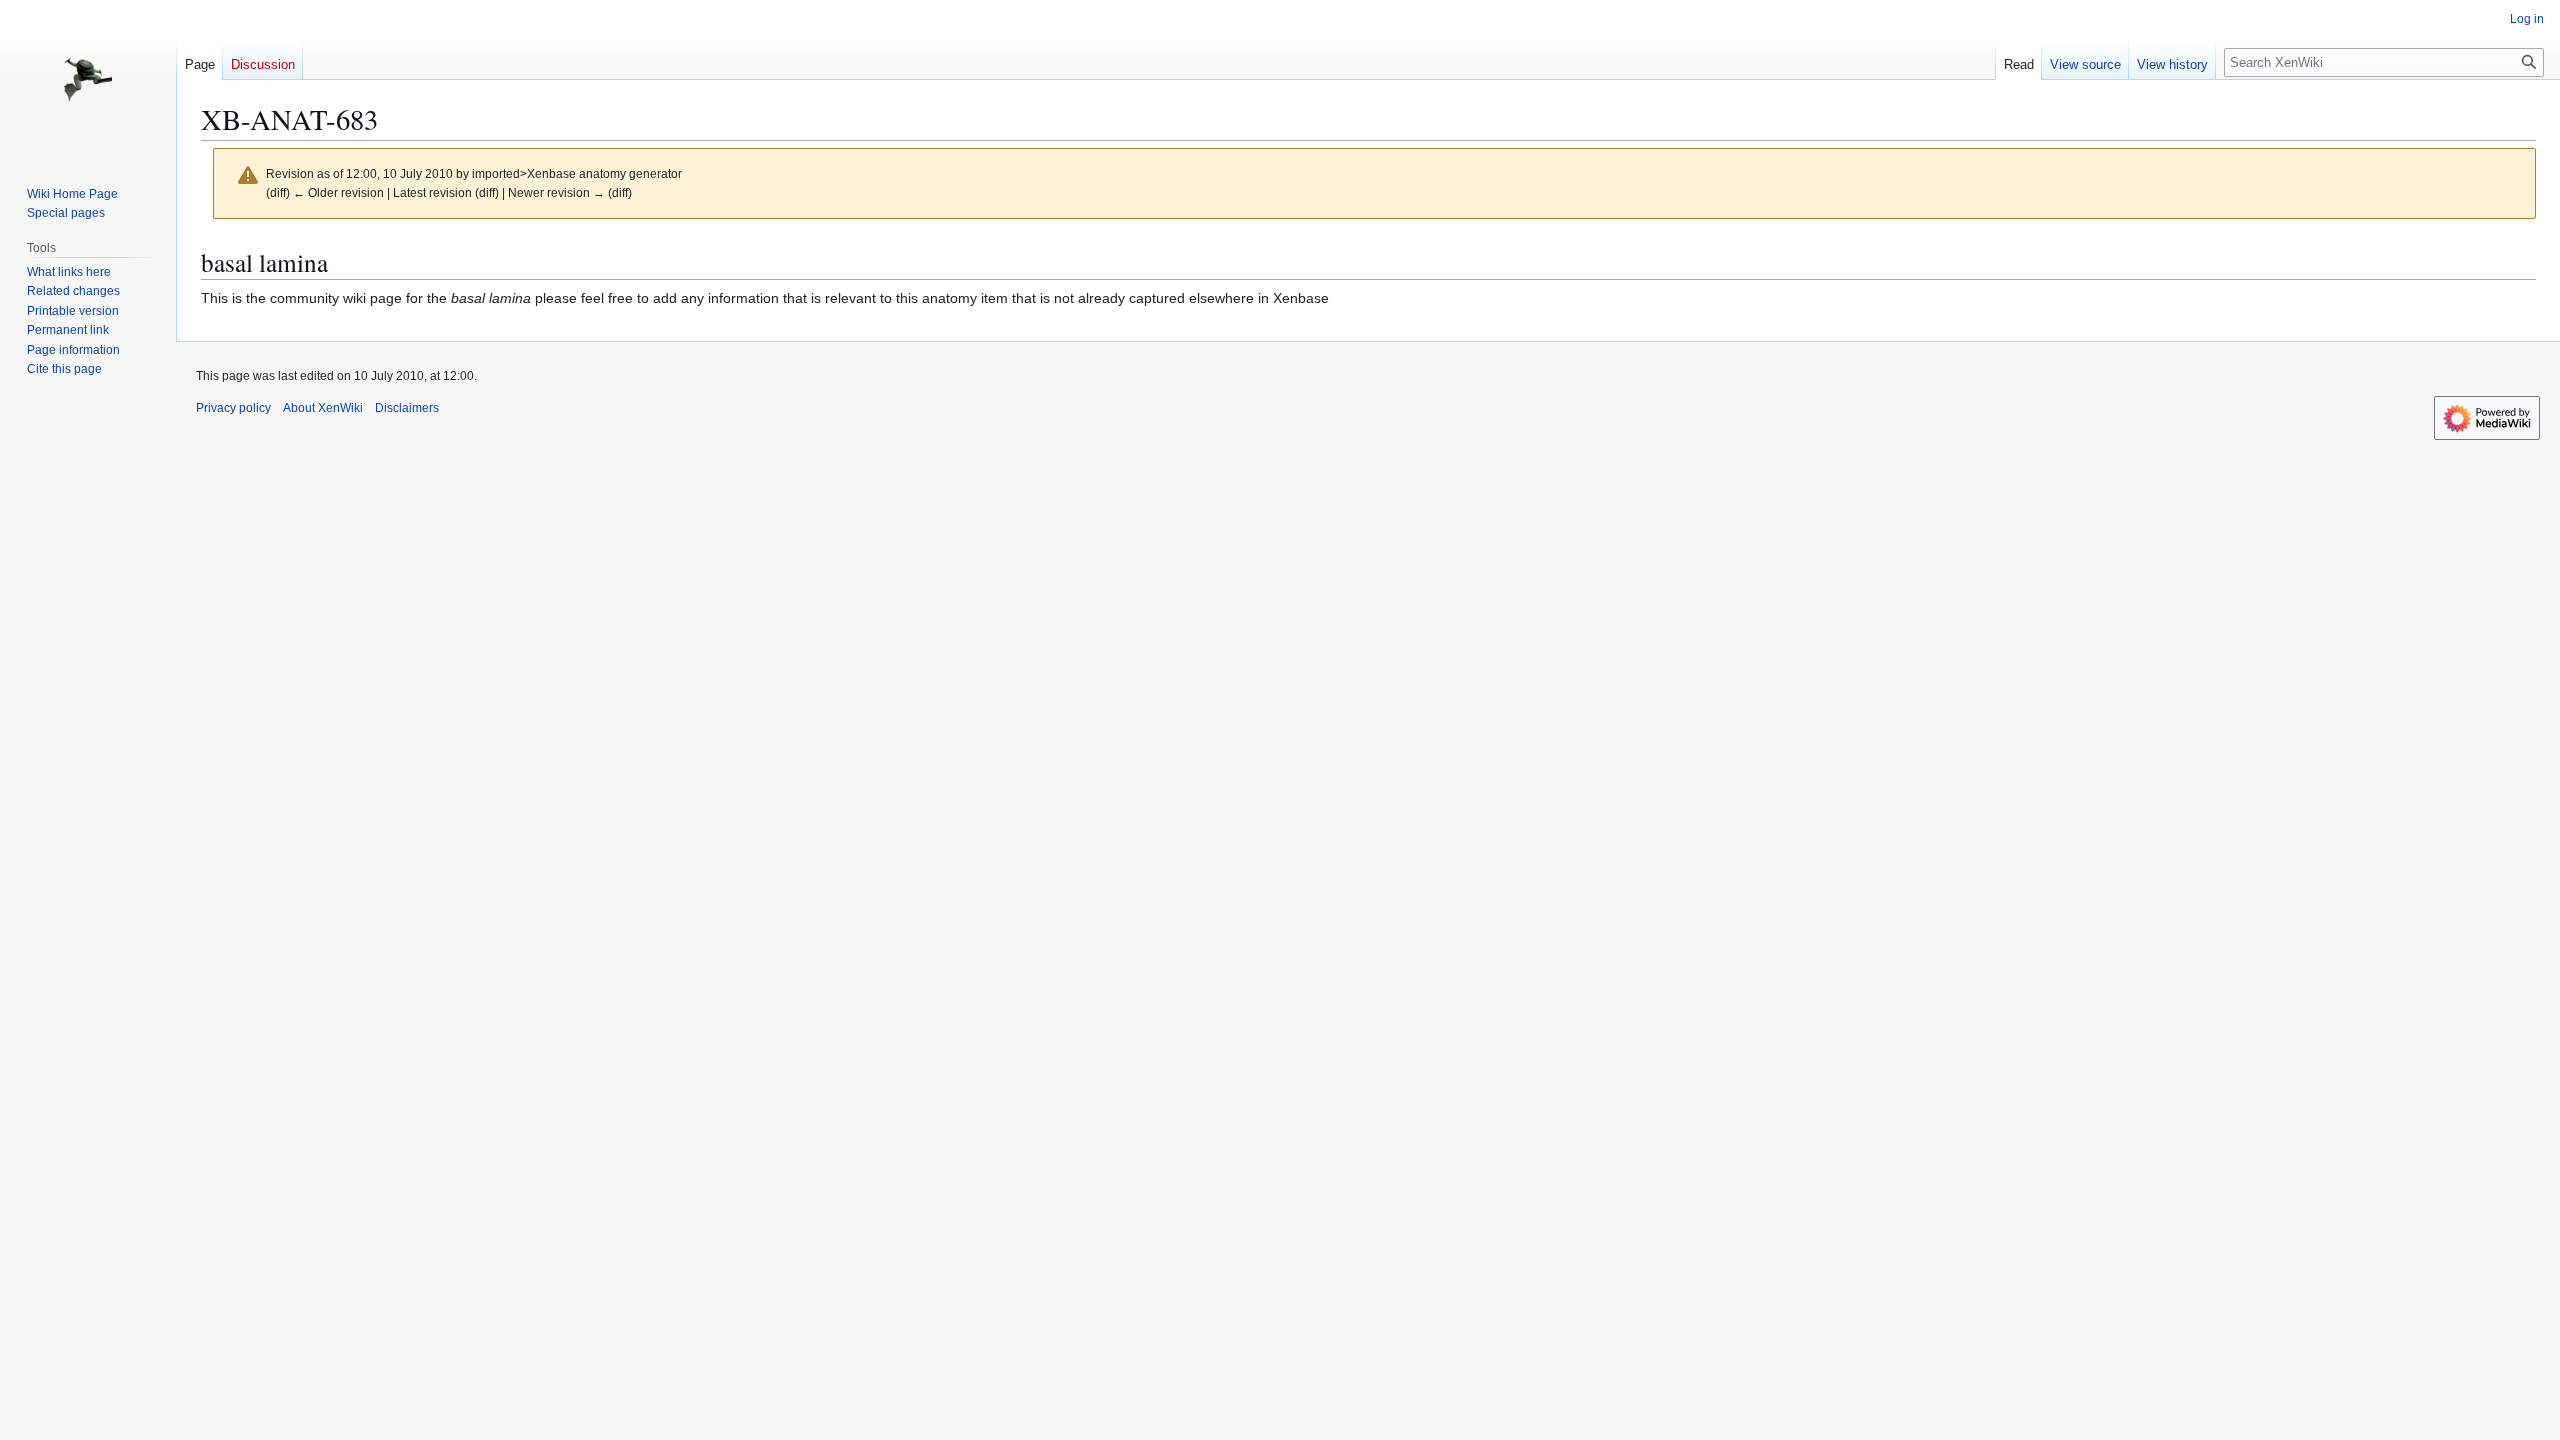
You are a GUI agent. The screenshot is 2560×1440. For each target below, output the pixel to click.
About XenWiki (323, 408)
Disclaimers (407, 408)
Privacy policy (233, 408)
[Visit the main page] (88, 80)
